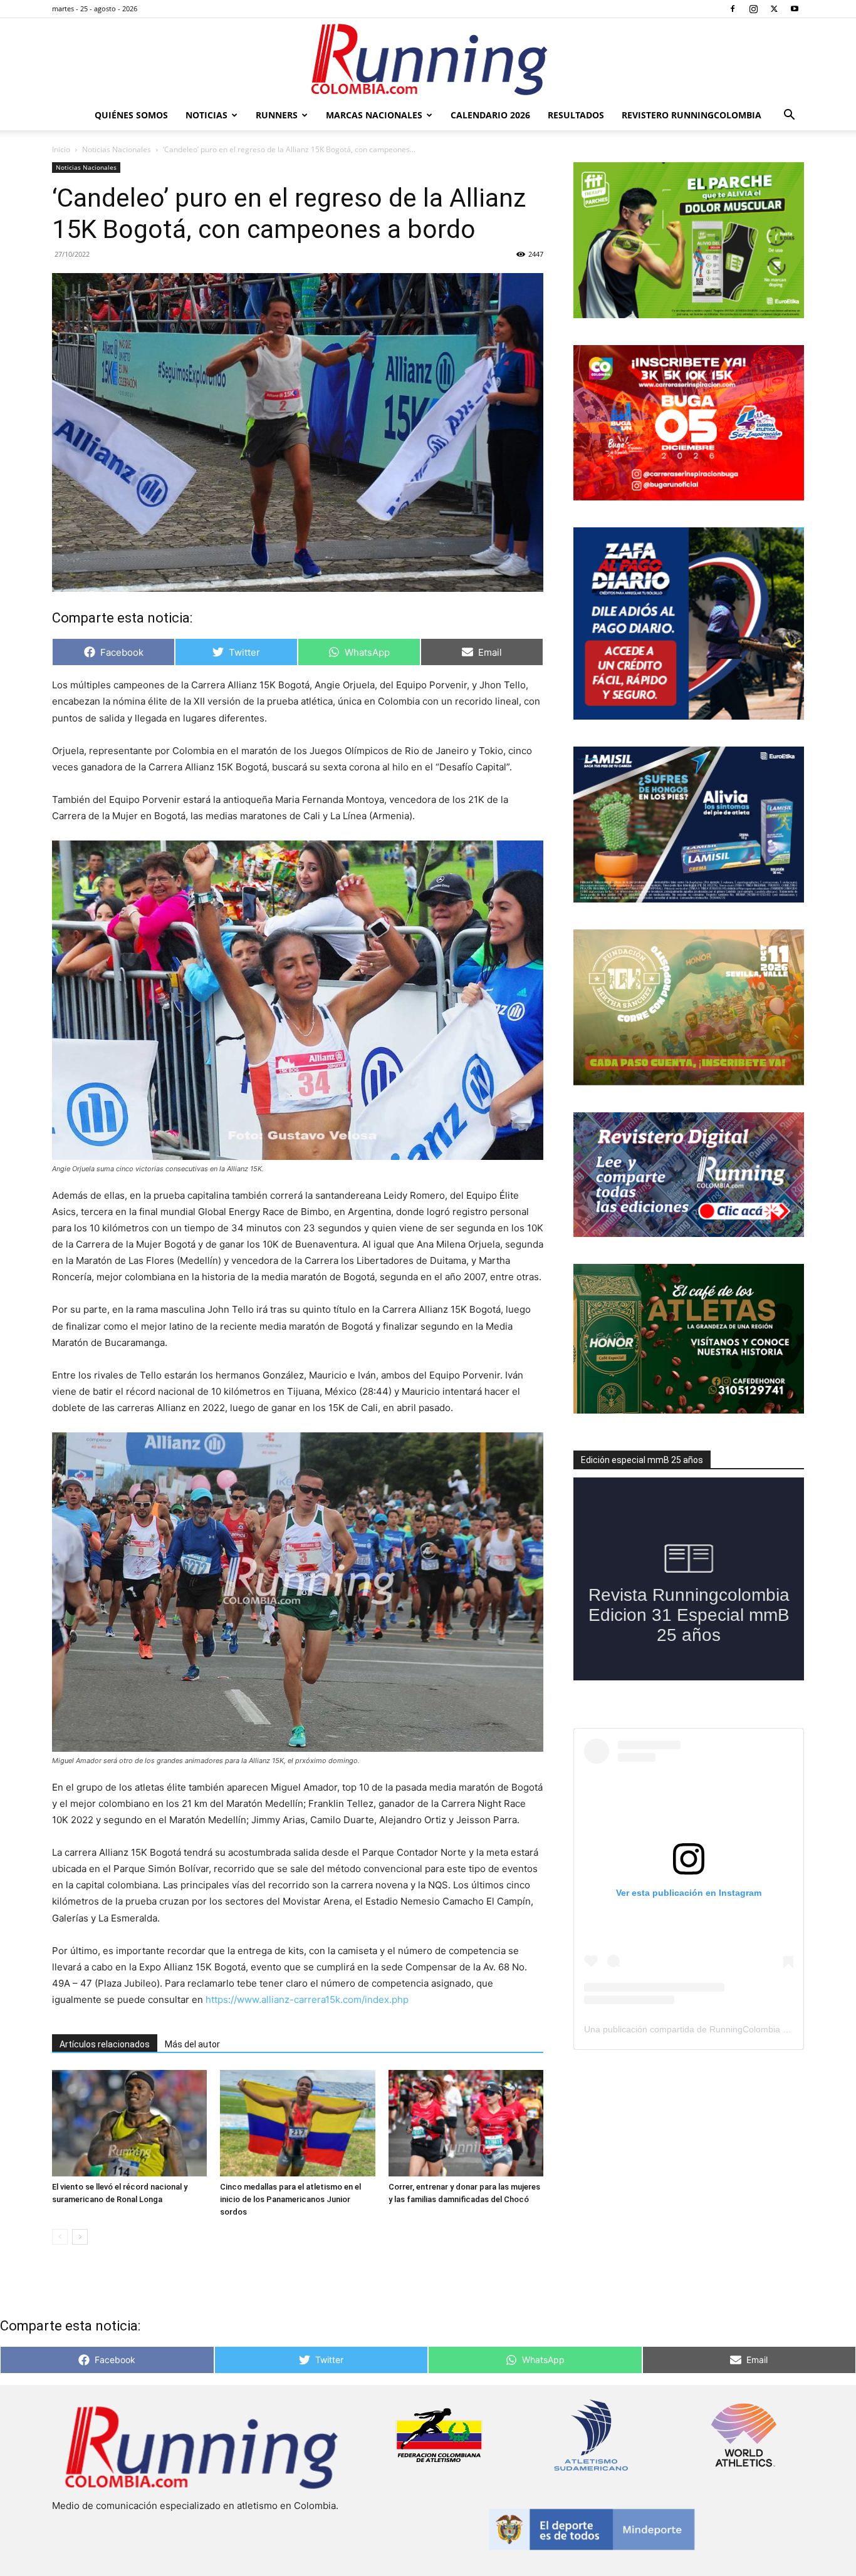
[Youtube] (795, 9)
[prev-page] (60, 2237)
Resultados (576, 115)
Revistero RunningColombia (692, 115)
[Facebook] (733, 9)
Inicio (61, 149)
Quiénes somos (131, 115)
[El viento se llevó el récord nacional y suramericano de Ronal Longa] (129, 2123)
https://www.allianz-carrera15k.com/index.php (307, 1999)
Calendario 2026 (490, 115)
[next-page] (80, 2237)
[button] (789, 116)
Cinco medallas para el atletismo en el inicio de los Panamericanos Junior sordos (290, 2199)
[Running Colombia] (428, 59)
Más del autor (192, 2044)
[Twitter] (774, 9)
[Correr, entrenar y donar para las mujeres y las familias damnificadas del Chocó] (466, 2123)
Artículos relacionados (105, 2044)
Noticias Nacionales (117, 149)
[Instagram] (753, 9)
